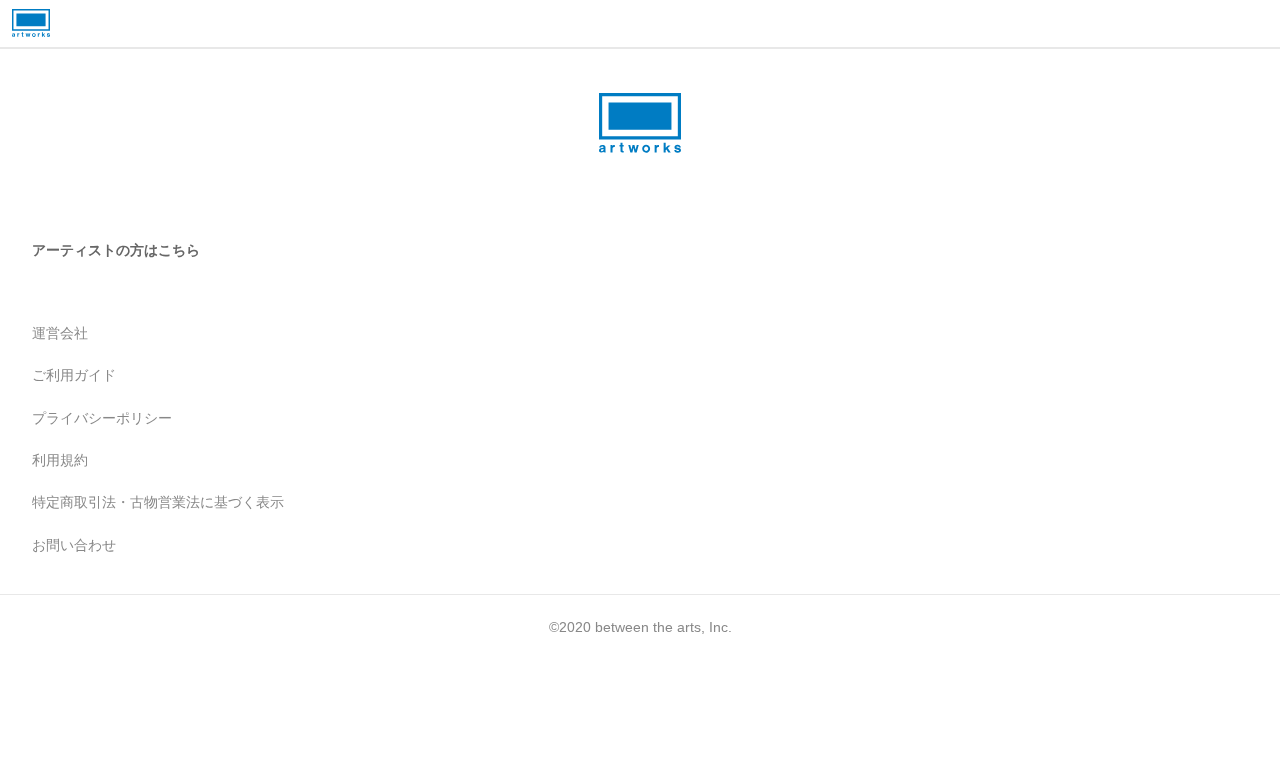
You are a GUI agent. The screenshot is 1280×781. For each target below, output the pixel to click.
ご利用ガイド (74, 375)
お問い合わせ (74, 545)
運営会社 (60, 333)
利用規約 (60, 460)
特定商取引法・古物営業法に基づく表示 (158, 502)
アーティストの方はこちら (116, 250)
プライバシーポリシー (102, 418)
